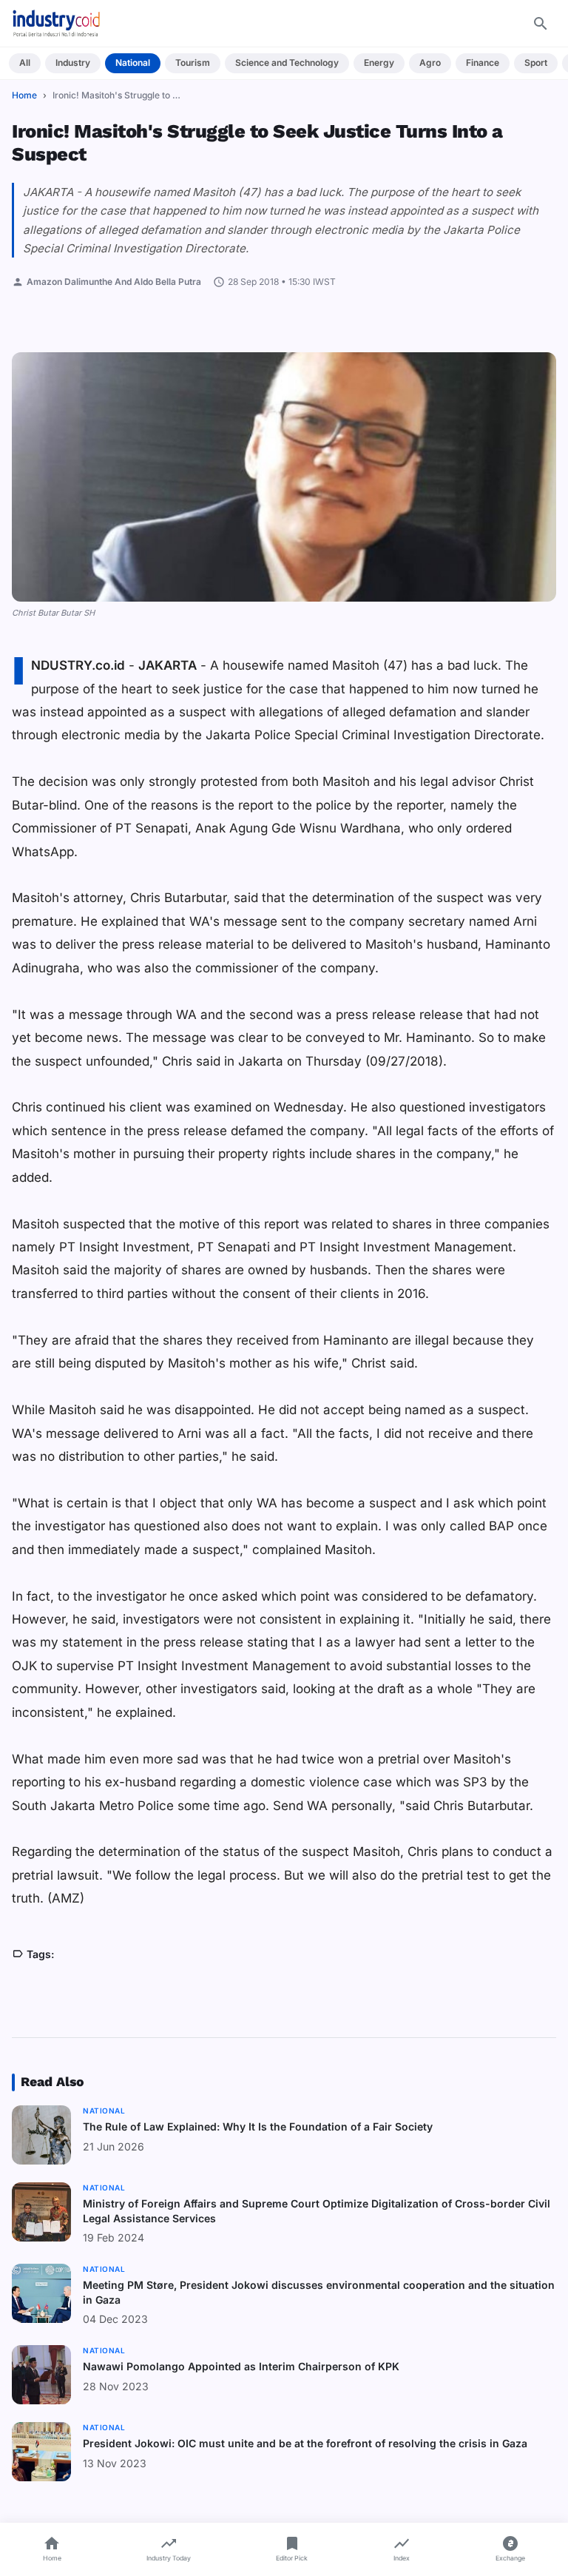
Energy (379, 63)
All (25, 63)
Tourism (193, 63)
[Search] (541, 24)
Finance (483, 63)
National (133, 63)
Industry (73, 63)
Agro (430, 63)
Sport (536, 63)
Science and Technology (287, 63)
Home (24, 95)
